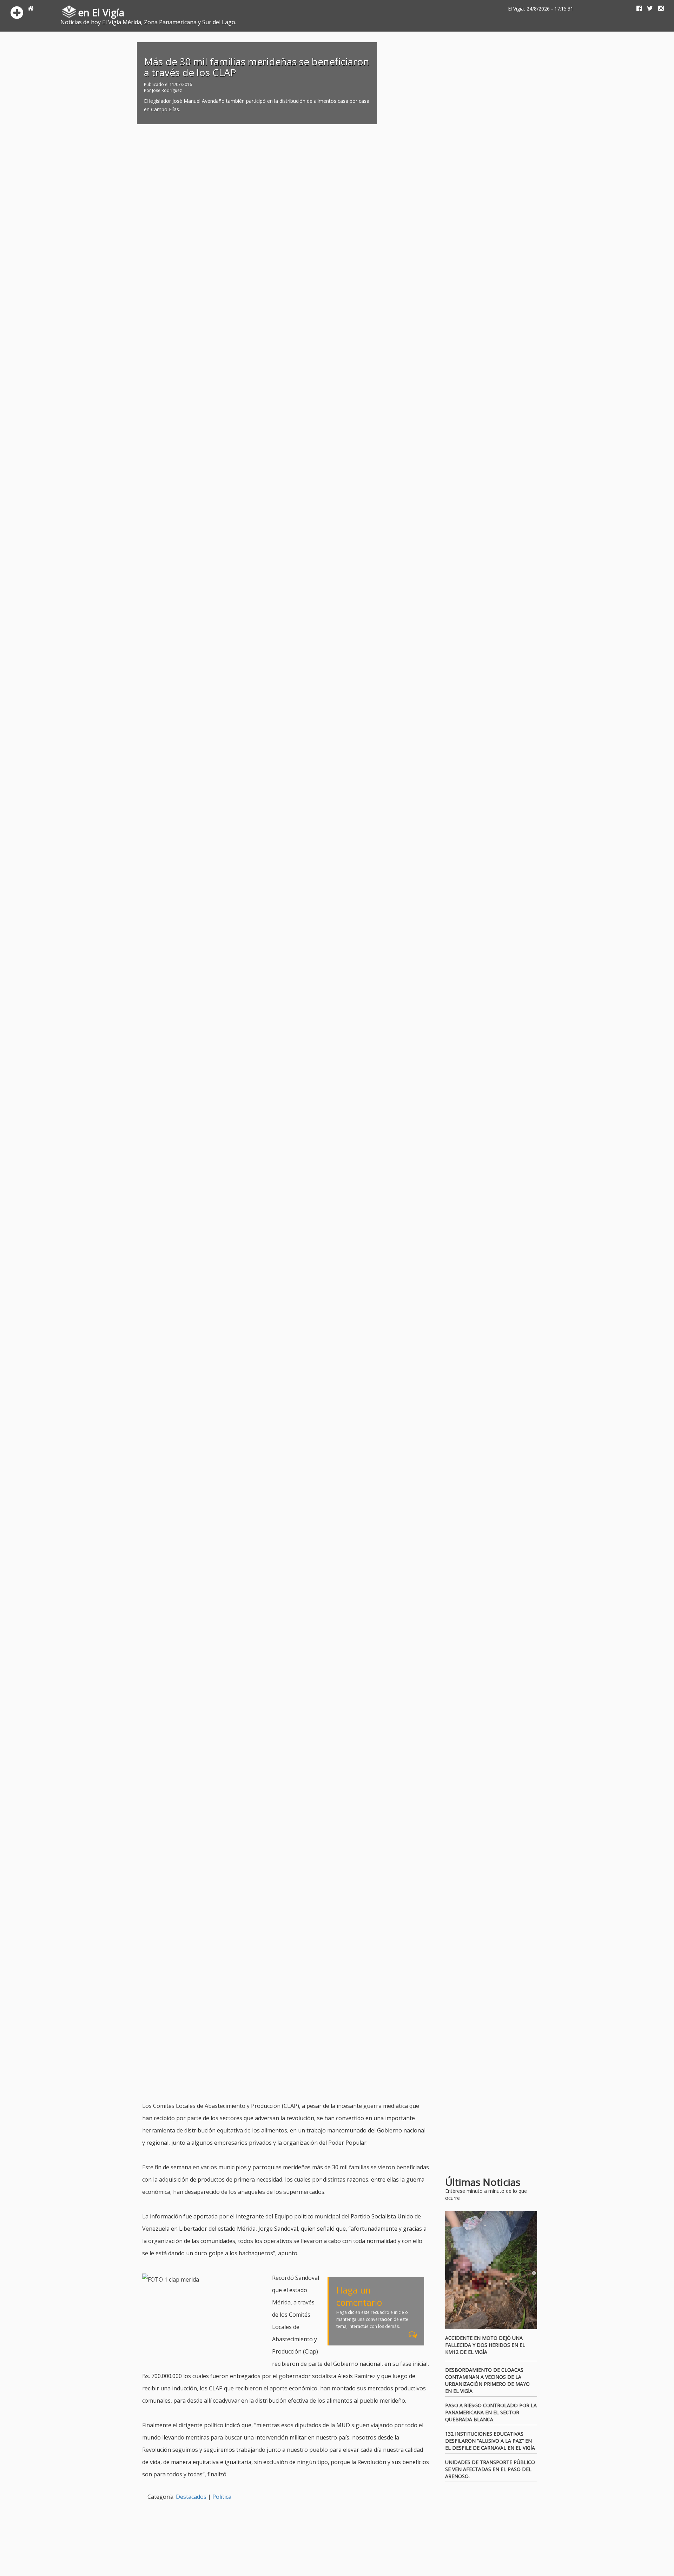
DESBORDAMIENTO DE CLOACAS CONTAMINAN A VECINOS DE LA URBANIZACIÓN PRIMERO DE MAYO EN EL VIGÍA (487, 2380)
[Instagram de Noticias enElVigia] (658, 9)
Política (222, 2497)
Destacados (191, 2497)
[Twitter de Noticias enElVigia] (647, 9)
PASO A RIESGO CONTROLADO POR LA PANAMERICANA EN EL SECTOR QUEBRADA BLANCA (491, 2412)
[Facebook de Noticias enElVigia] (636, 9)
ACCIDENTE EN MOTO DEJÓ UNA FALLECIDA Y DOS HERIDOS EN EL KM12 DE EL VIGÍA (485, 2345)
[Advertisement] (270, 2082)
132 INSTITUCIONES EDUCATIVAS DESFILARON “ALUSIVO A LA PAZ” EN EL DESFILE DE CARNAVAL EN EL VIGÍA (490, 2441)
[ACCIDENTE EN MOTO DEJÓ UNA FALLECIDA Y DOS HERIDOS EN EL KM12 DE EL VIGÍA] (491, 2270)
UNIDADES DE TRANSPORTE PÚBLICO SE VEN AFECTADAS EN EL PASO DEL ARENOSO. (490, 2469)
